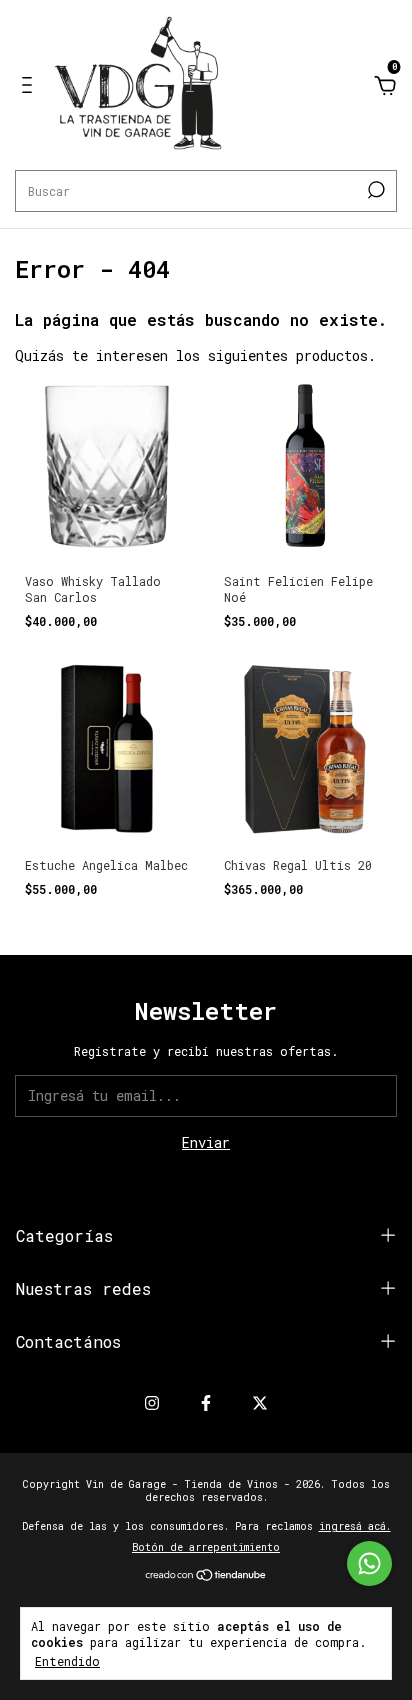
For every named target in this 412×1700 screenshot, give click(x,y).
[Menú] (30, 87)
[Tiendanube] (206, 1576)
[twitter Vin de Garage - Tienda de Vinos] (260, 1402)
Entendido (67, 1661)
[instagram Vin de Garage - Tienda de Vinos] (152, 1402)
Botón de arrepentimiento (206, 1547)
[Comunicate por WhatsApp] (369, 1563)
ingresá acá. (355, 1526)
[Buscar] (374, 190)
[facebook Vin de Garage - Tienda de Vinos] (206, 1402)
